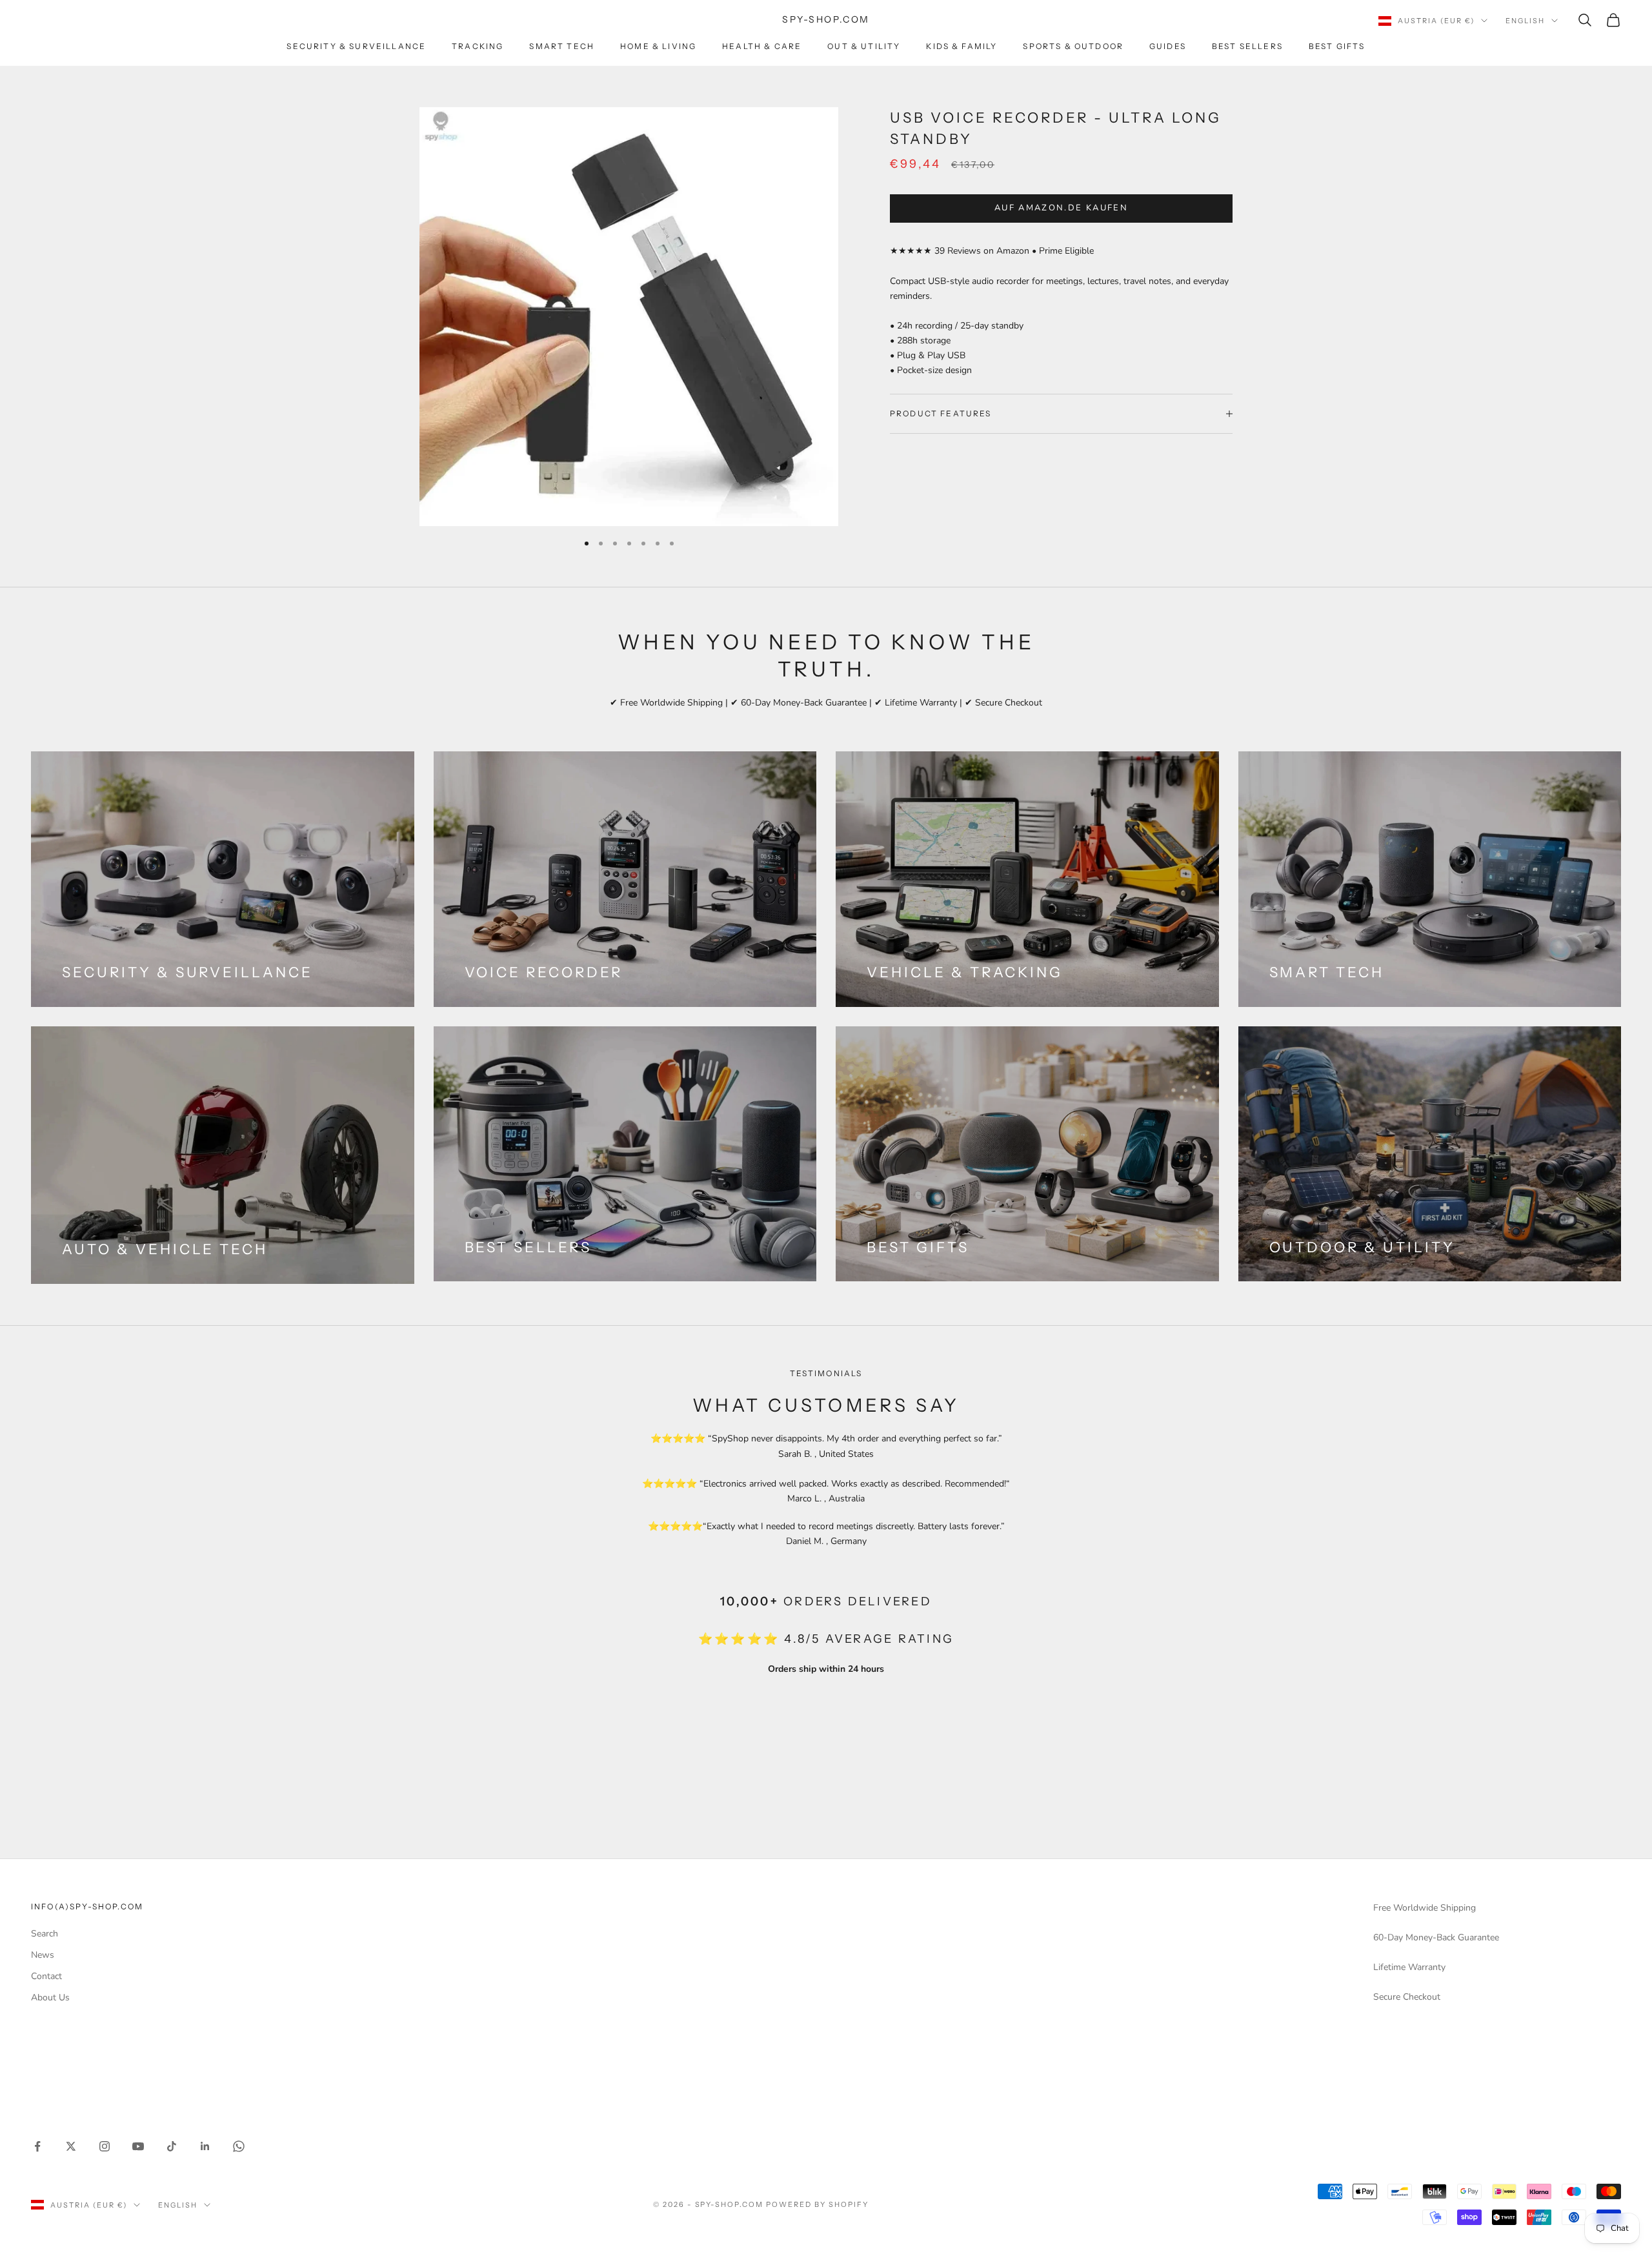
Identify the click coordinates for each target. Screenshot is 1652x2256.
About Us (50, 1997)
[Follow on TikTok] (172, 2146)
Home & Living (658, 46)
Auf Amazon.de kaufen (1061, 208)
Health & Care (762, 46)
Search (45, 1934)
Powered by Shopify (817, 2204)
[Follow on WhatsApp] (239, 2146)
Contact (46, 1976)
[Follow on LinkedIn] (205, 2146)
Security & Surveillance (356, 46)
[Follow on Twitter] (71, 2146)
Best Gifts (1337, 46)
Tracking (478, 46)
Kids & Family (962, 46)
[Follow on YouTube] (138, 2146)
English (1525, 21)
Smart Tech (562, 46)
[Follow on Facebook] (37, 2146)
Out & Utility (864, 46)
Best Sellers (1247, 46)
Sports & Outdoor (1073, 46)
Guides (1168, 46)
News (43, 1955)
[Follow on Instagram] (105, 2146)
